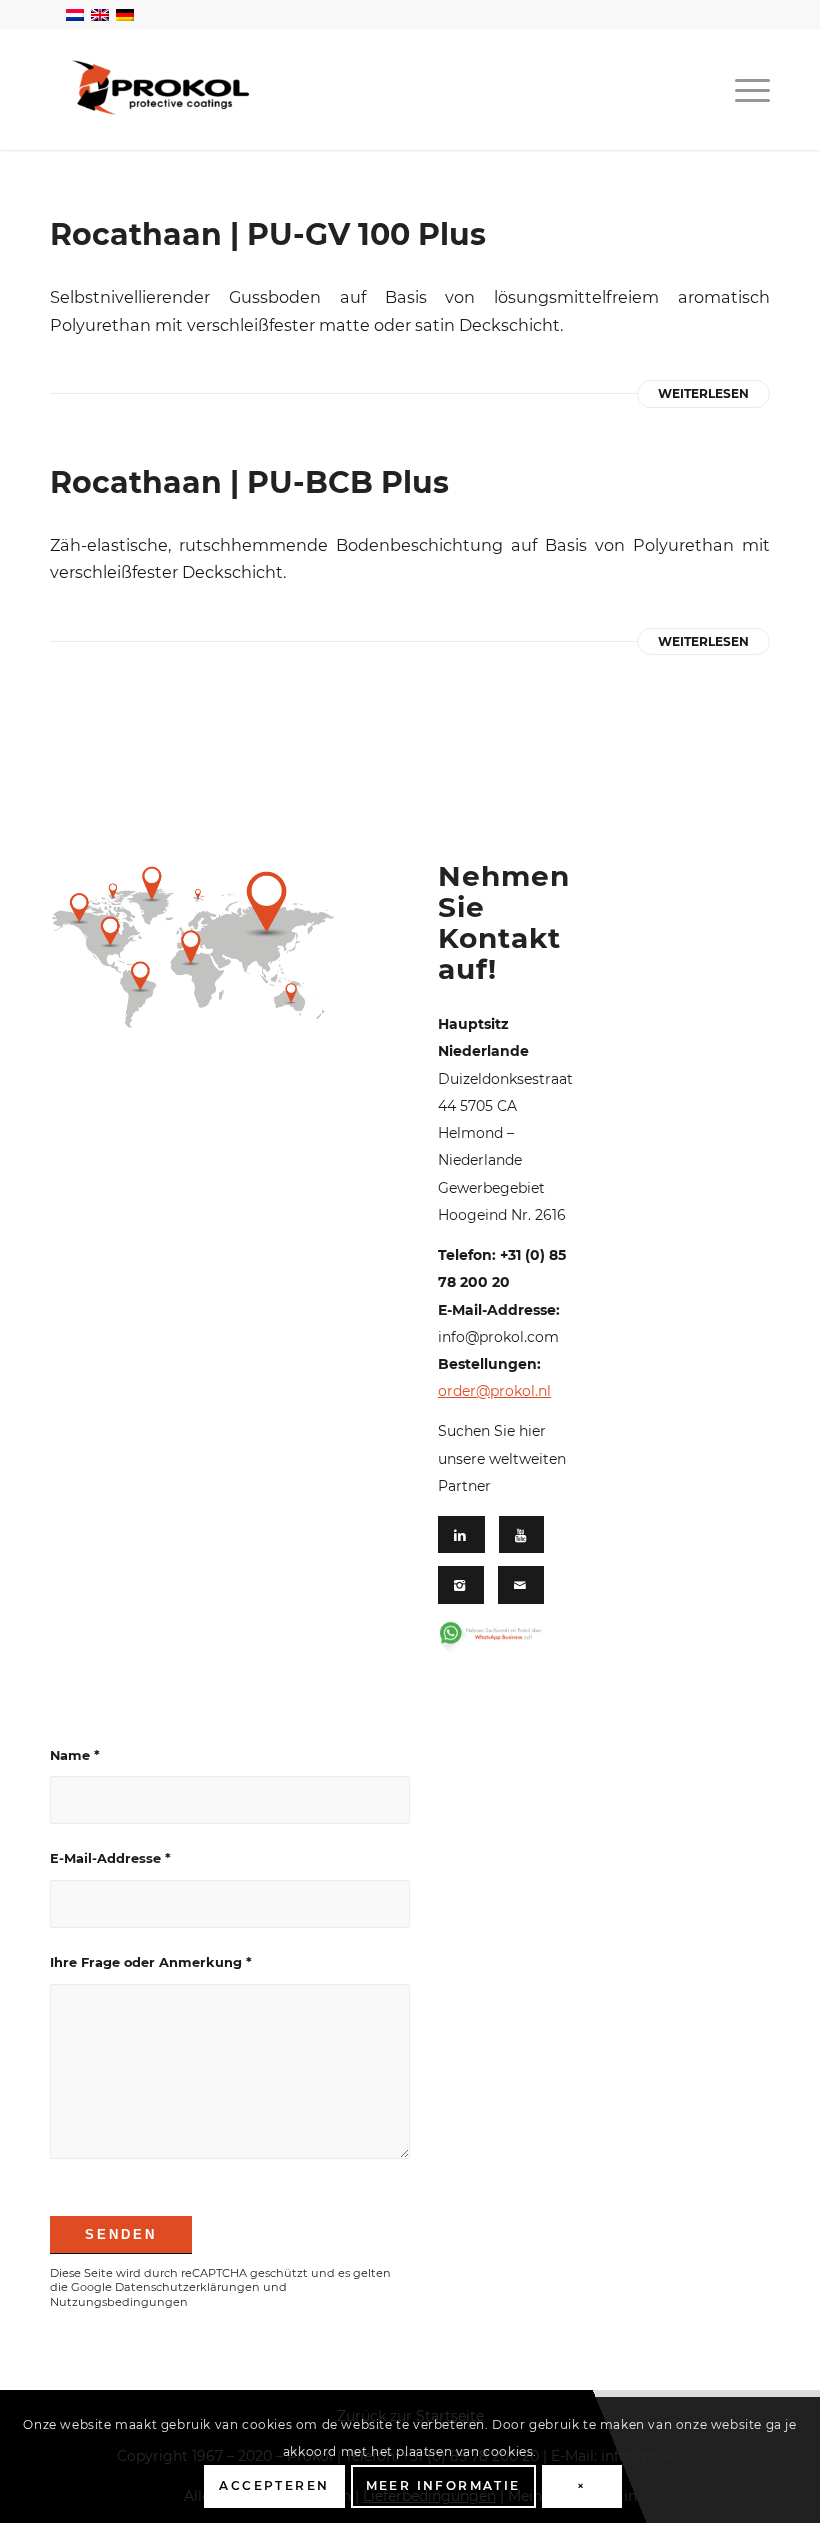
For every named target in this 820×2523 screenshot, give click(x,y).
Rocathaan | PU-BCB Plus (249, 482)
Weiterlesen (703, 393)
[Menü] (747, 90)
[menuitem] (747, 90)
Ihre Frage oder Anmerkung (151, 1962)
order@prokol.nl (494, 1391)
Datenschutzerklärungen (187, 2287)
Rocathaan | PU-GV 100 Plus (268, 234)
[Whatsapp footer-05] (500, 1637)
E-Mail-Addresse (110, 1858)
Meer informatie (443, 2485)
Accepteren (274, 2485)
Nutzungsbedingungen (119, 2302)
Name (75, 1755)
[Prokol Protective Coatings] (160, 87)
